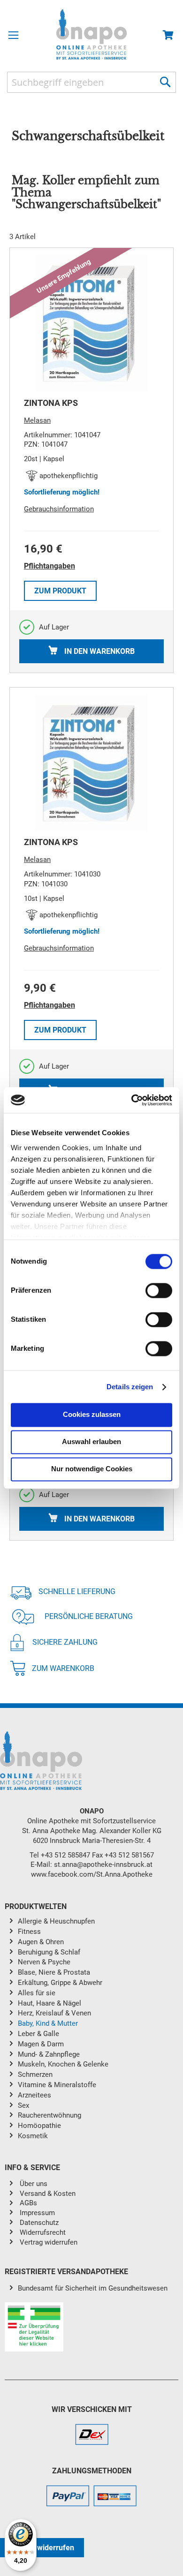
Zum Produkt (60, 591)
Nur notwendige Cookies (92, 1469)
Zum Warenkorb (63, 1668)
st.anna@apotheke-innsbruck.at (103, 1865)
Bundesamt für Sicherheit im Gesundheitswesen (93, 2288)
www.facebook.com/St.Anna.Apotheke (92, 1874)
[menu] (91, 2030)
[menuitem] (98, 1922)
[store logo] (91, 34)
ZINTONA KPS (51, 403)
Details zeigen (130, 1387)
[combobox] (91, 82)
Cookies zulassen (92, 1415)
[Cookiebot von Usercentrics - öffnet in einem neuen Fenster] (132, 1100)
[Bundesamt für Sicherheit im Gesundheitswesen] (91, 2328)
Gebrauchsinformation (59, 509)
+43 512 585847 (65, 1855)
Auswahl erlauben (91, 1442)
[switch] (159, 1292)
